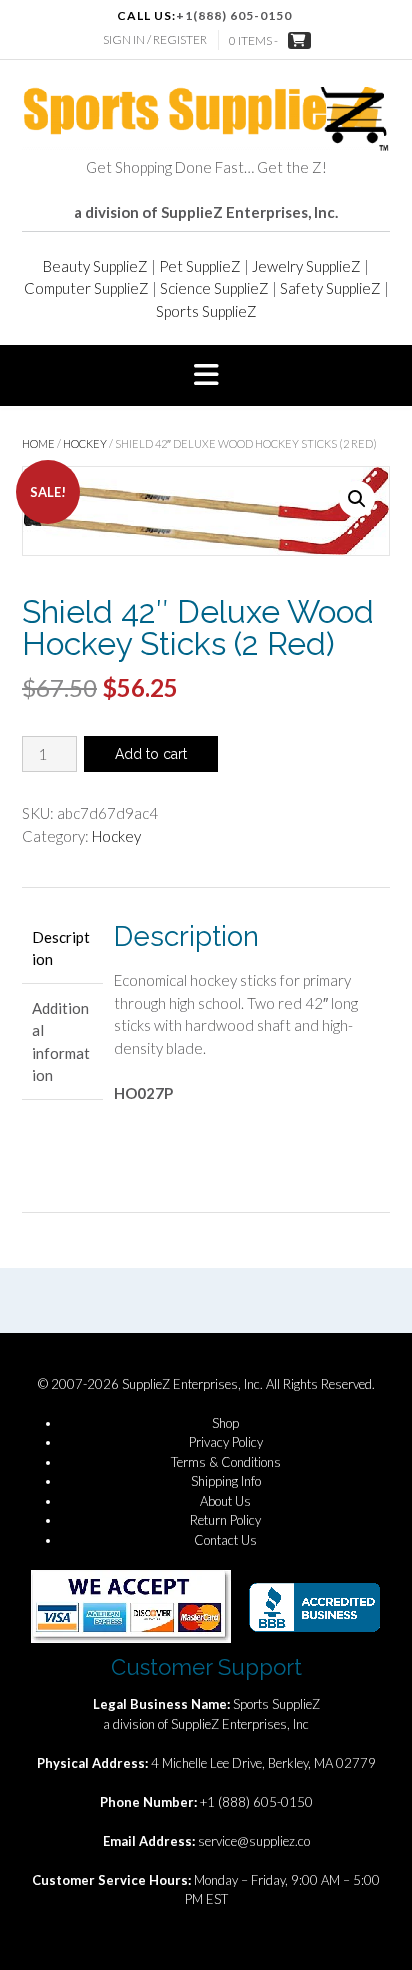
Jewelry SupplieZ (306, 266)
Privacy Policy (226, 1442)
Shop (225, 1423)
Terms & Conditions (226, 1462)
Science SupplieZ (214, 288)
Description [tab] (61, 948)
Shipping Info (226, 1481)
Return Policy (225, 1520)
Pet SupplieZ (200, 266)
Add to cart (151, 754)
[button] (206, 376)
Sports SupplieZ (206, 311)
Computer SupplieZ (86, 288)
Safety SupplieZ (330, 288)
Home (38, 443)
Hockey (85, 443)
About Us (225, 1501)
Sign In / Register (155, 39)
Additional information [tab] (61, 1042)
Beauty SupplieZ (95, 266)
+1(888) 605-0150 (234, 15)
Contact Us (225, 1540)
